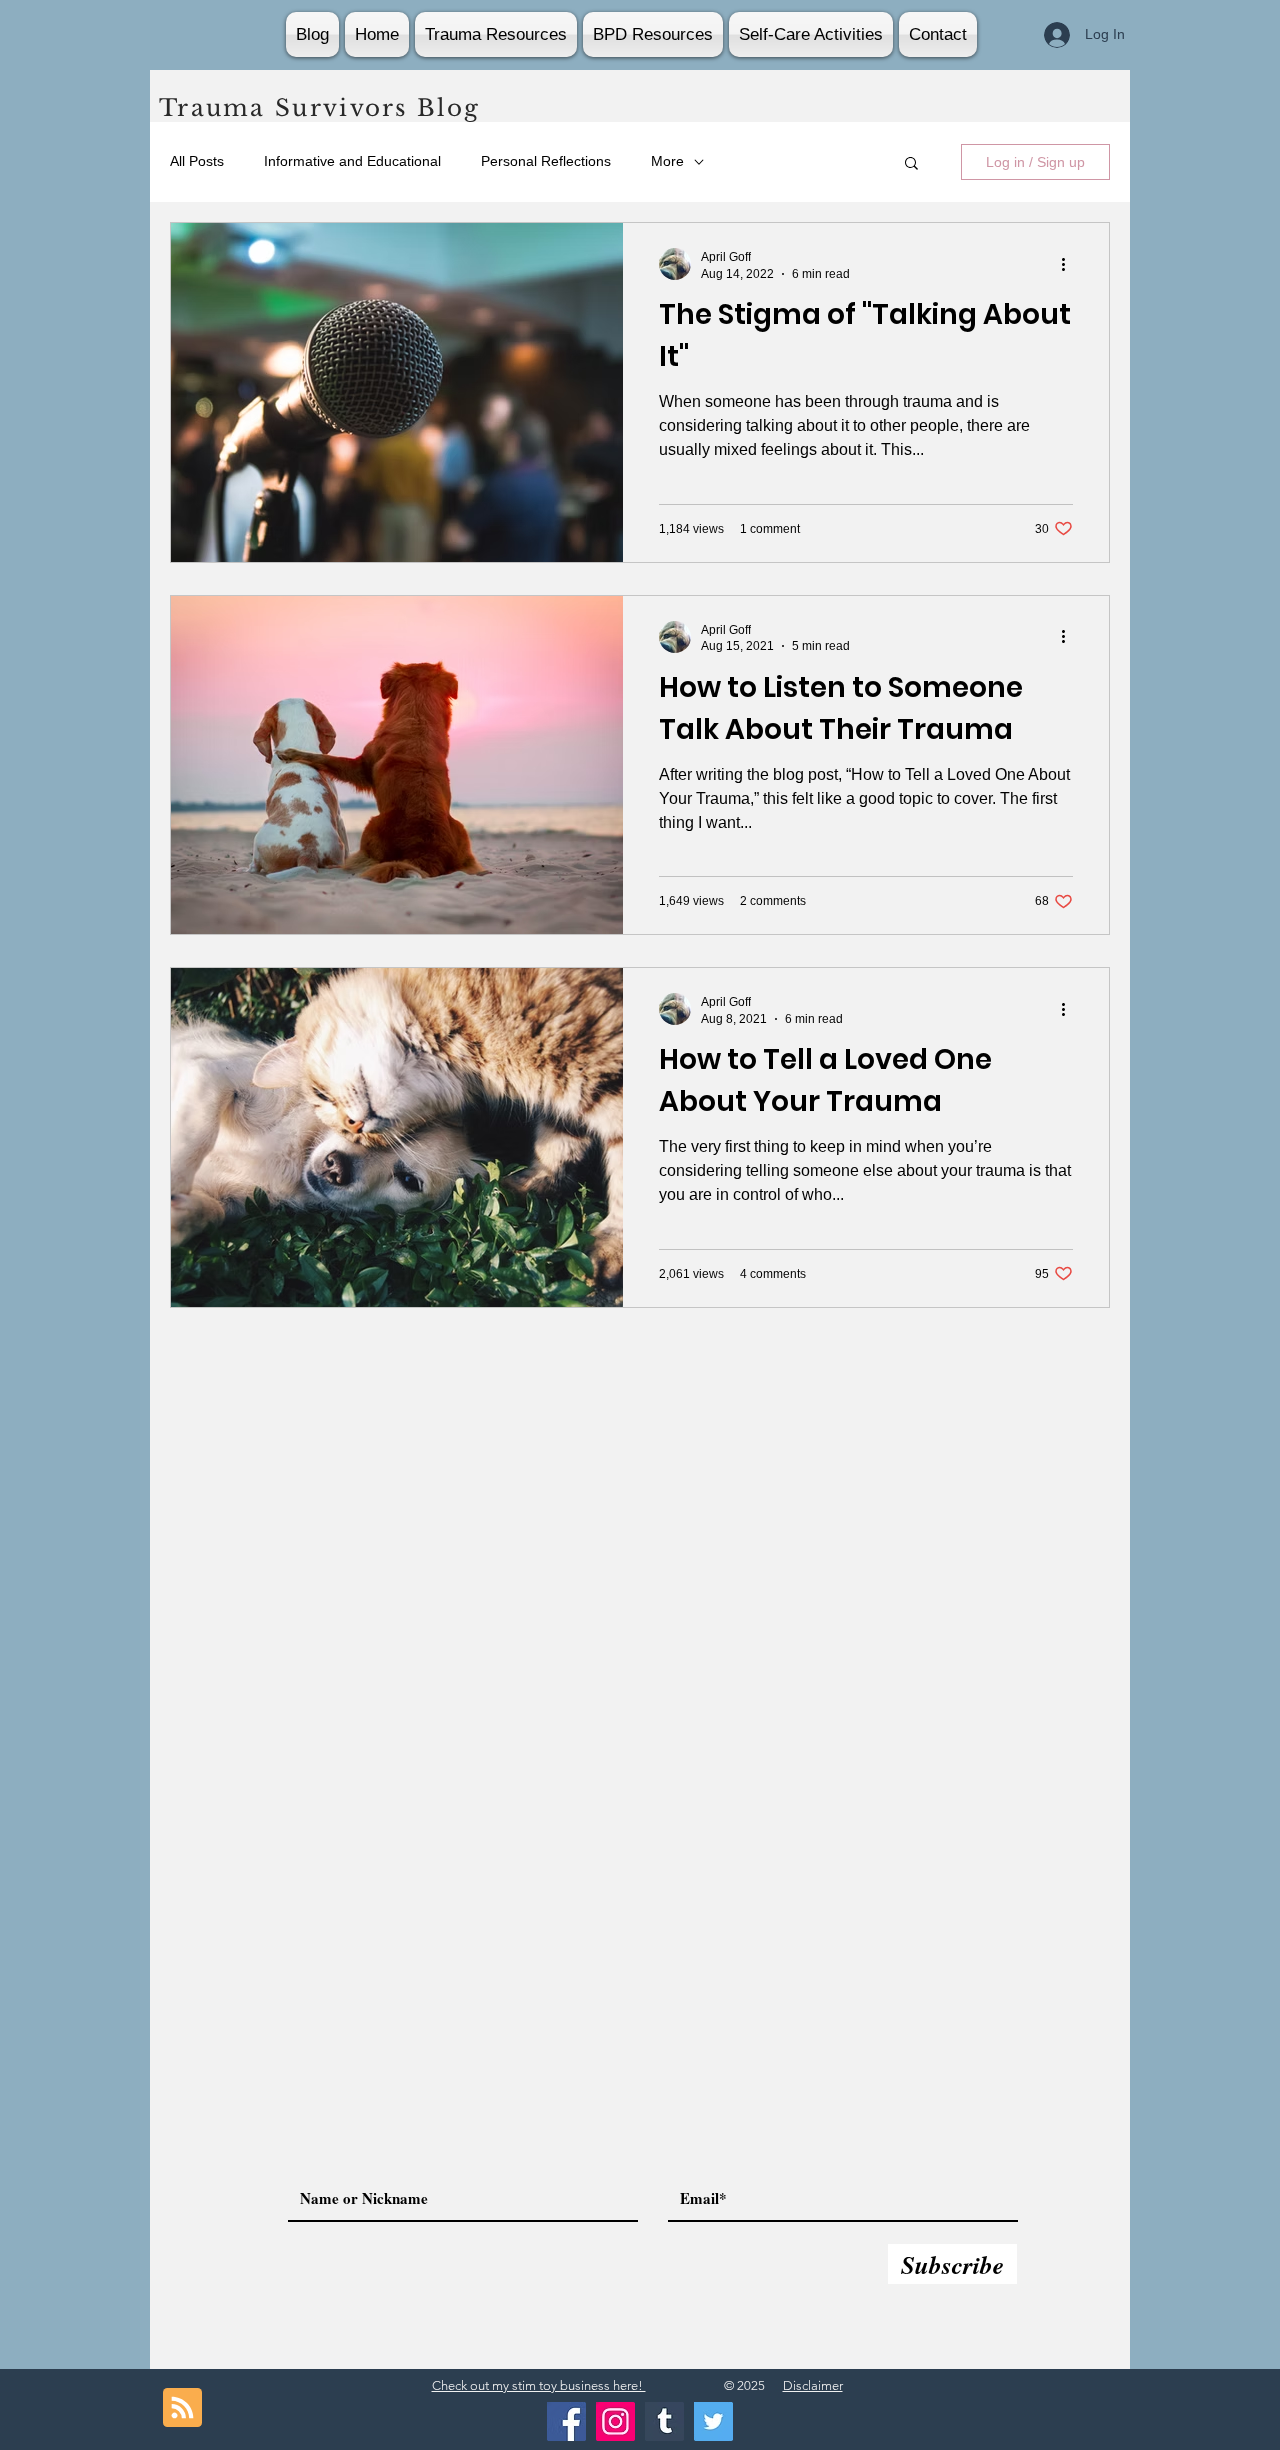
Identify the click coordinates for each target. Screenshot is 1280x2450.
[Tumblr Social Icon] (664, 2421)
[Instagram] (615, 2421)
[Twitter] (713, 2421)
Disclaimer (813, 2385)
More (667, 161)
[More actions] (1070, 264)
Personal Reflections (546, 161)
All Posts (197, 161)
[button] (911, 164)
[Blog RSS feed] (182, 2408)
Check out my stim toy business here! (539, 2385)
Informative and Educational (352, 161)
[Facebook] (566, 2421)
